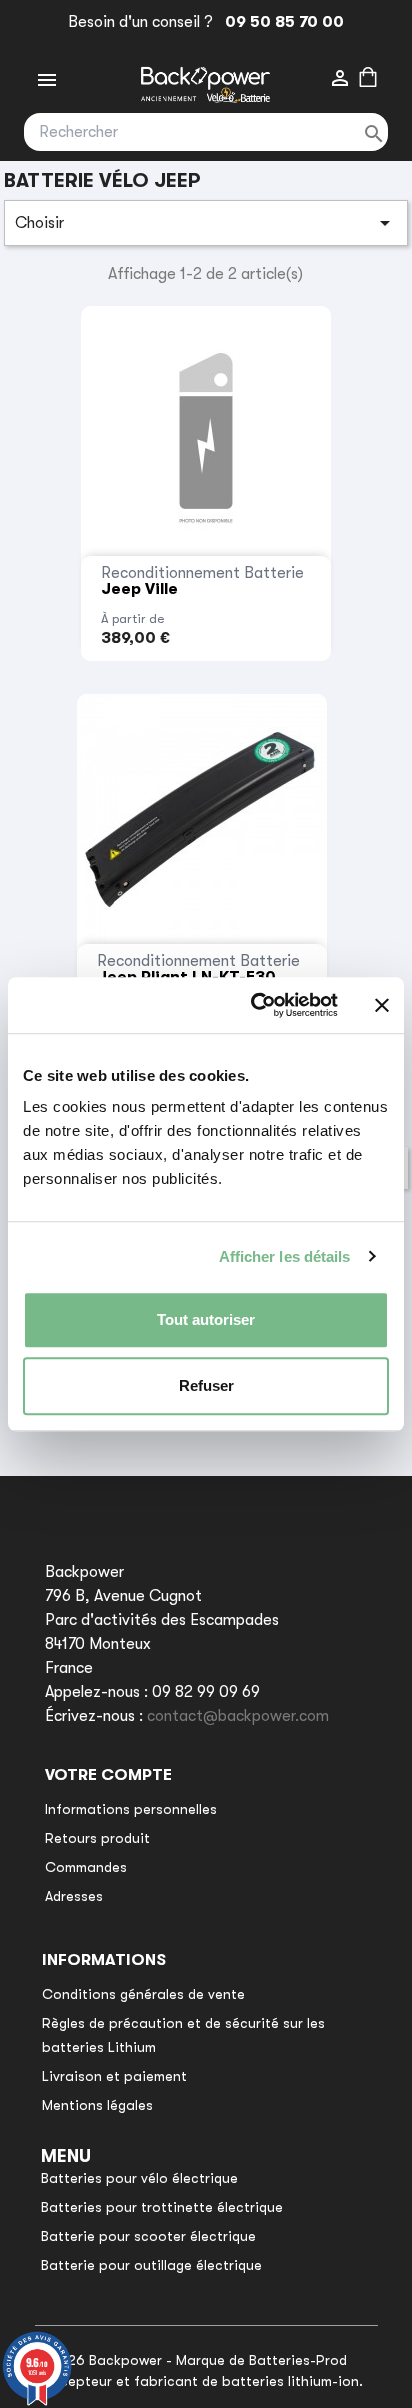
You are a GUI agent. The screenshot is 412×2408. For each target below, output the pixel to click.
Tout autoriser (206, 1319)
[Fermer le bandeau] (382, 1005)
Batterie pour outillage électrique (151, 2265)
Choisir (206, 223)
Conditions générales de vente (143, 1994)
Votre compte (108, 1775)
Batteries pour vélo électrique (139, 2178)
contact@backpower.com (238, 1716)
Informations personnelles (131, 1809)
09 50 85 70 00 (280, 22)
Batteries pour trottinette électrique (162, 2207)
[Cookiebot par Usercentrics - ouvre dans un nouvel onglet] (255, 1005)
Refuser (206, 1385)
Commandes (86, 1867)
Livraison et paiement (114, 2076)
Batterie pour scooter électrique (148, 2236)
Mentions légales (97, 2105)
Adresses (74, 1896)
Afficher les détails (285, 1256)
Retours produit (97, 1838)
